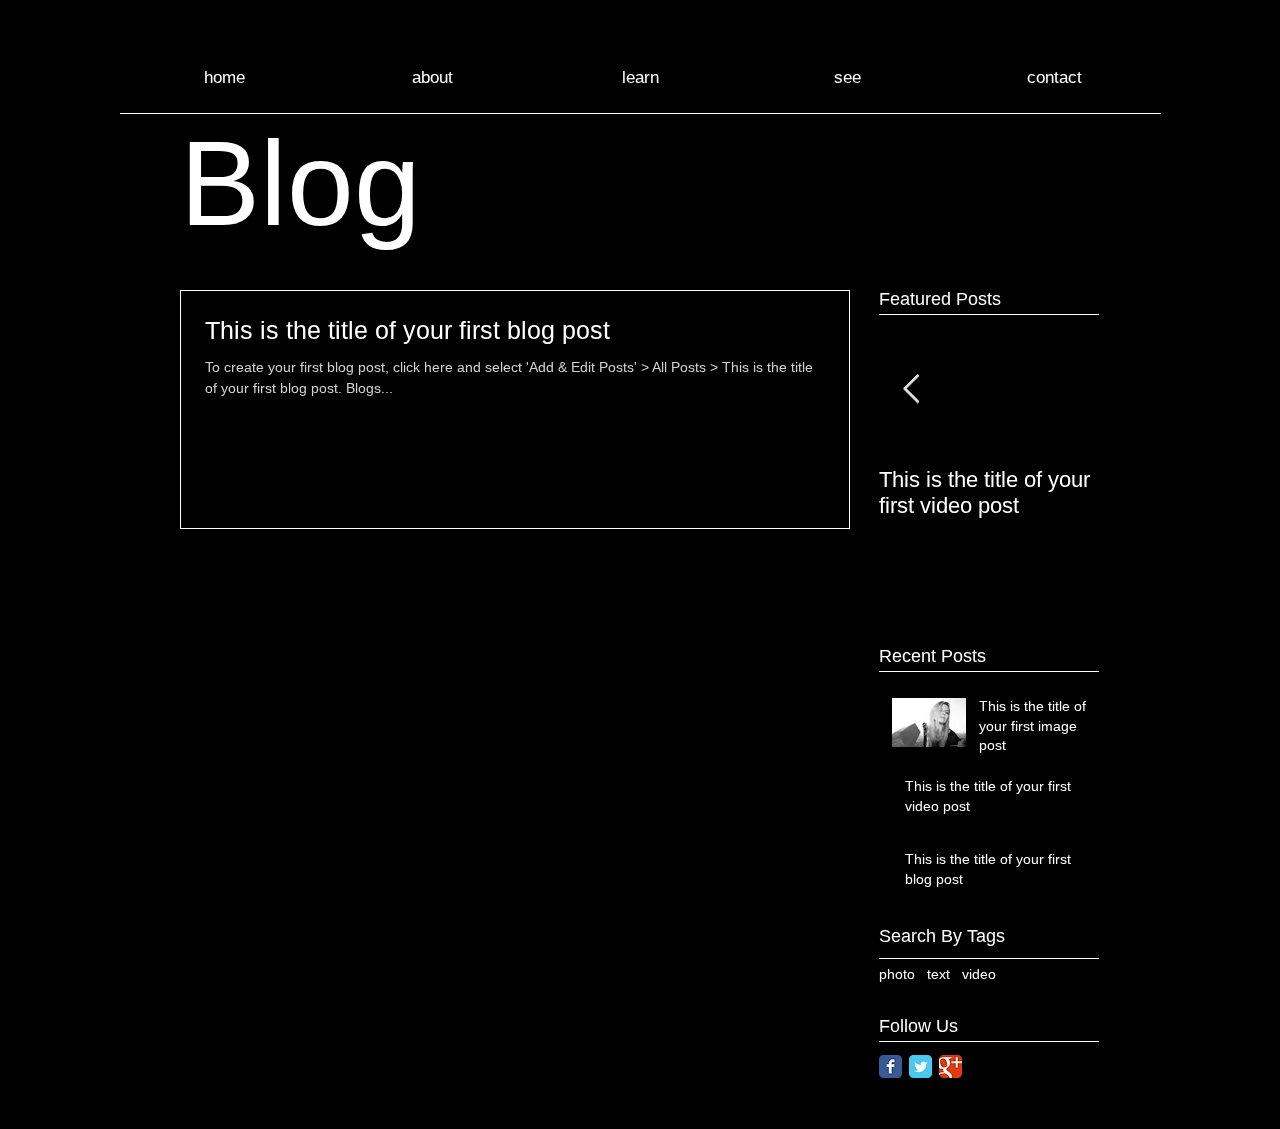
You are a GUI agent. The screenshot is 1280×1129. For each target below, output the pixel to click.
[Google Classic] (950, 1066)
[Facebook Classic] (890, 1066)
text (938, 974)
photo (897, 974)
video (979, 974)
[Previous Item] (911, 389)
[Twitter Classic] (920, 1066)
